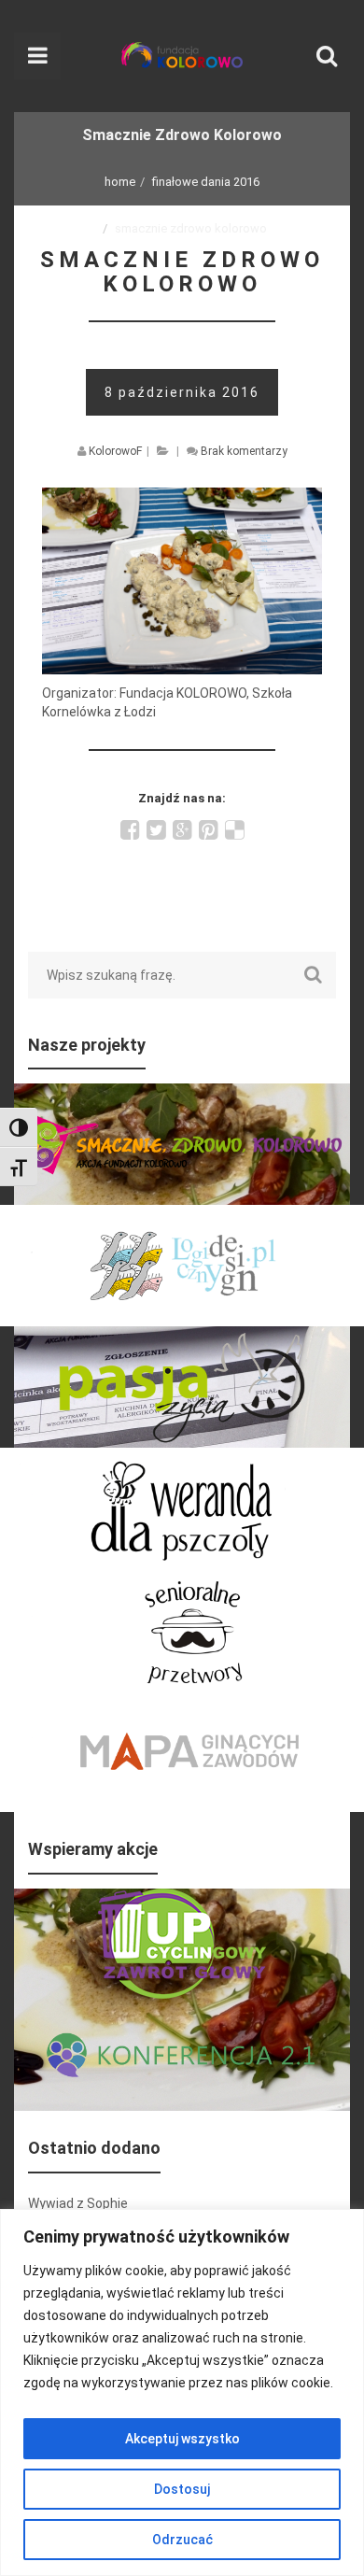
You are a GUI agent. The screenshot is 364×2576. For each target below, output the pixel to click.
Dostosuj (182, 2489)
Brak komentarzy (244, 451)
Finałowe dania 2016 (206, 182)
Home (120, 182)
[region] (182, 2392)
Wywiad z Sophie (78, 2203)
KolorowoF (115, 451)
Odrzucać (182, 2540)
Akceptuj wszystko (182, 2439)
